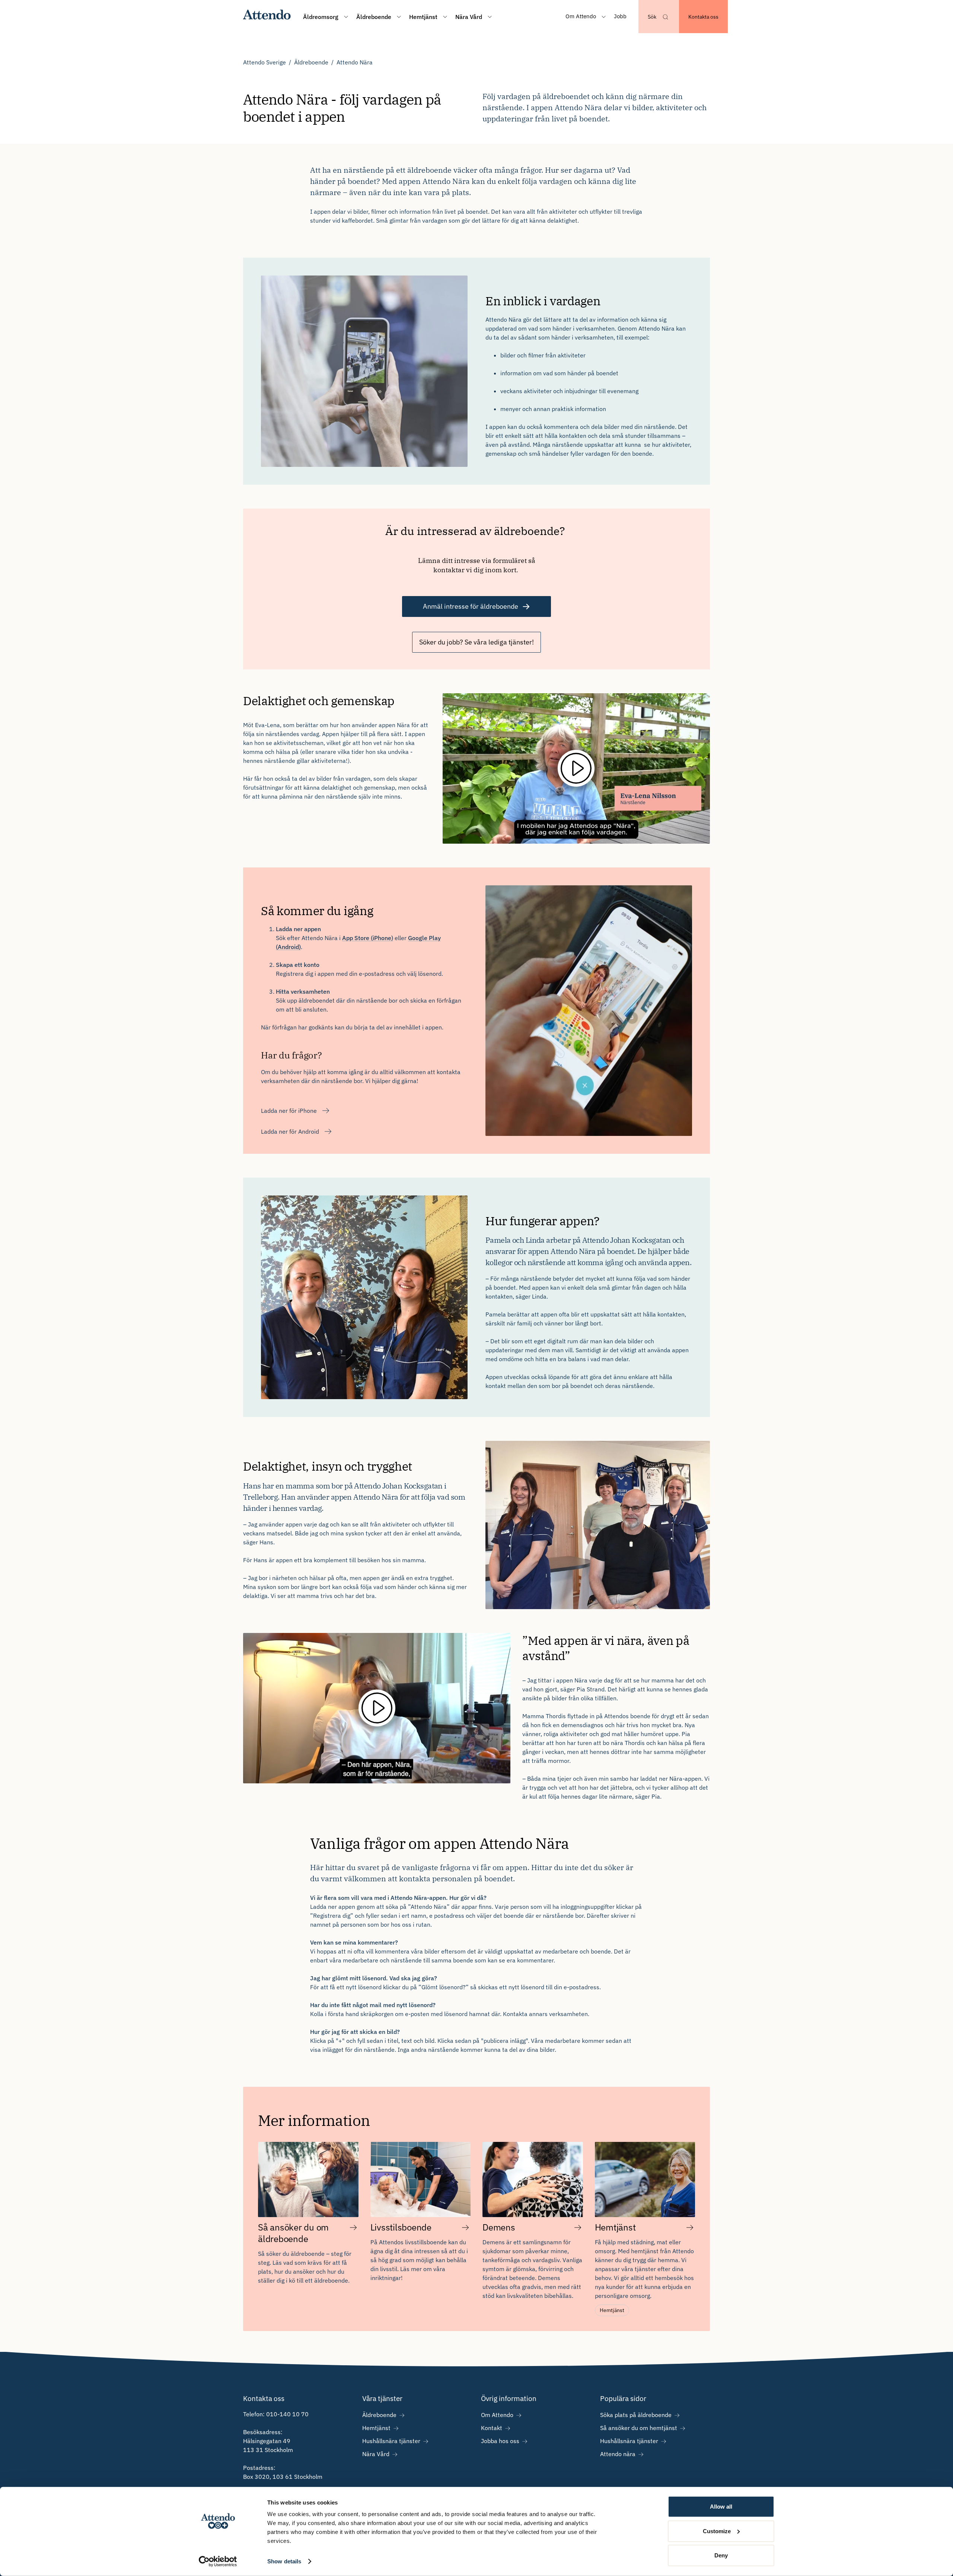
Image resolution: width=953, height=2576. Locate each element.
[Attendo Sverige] (267, 17)
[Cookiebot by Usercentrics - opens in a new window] (218, 2561)
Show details (284, 2561)
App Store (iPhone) (368, 938)
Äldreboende (311, 62)
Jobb (620, 16)
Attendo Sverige (264, 62)
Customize (717, 2531)
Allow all (721, 2507)
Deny (721, 2555)
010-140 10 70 (287, 2414)
